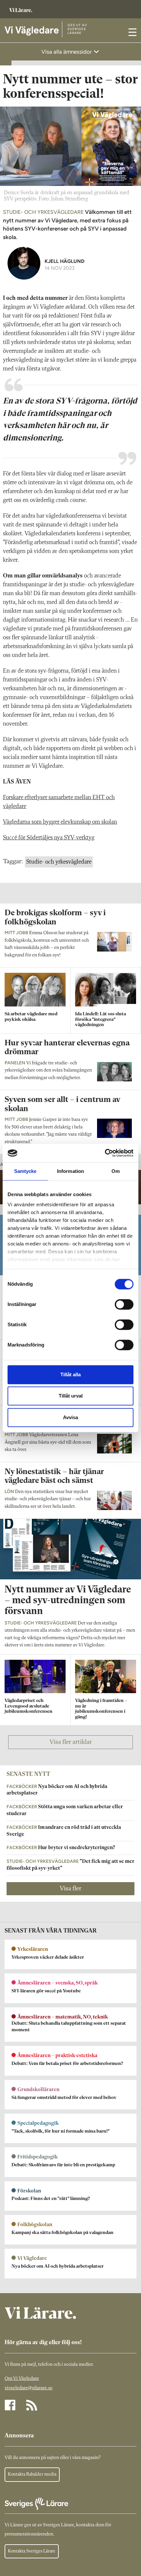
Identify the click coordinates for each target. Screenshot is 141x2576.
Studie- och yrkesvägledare (59, 862)
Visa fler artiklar (71, 1742)
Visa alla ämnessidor (67, 52)
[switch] (124, 1304)
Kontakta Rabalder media (32, 2474)
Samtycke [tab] (25, 1171)
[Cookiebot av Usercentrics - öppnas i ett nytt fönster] (105, 1153)
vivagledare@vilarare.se (29, 2388)
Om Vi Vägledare (22, 2379)
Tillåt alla (70, 1374)
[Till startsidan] (21, 7)
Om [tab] (116, 1171)
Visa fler (70, 1889)
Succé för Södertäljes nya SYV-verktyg (49, 838)
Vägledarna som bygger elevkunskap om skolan (60, 822)
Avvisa (70, 1417)
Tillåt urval (71, 1396)
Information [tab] (70, 1171)
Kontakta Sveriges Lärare (32, 2551)
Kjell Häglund (65, 261)
